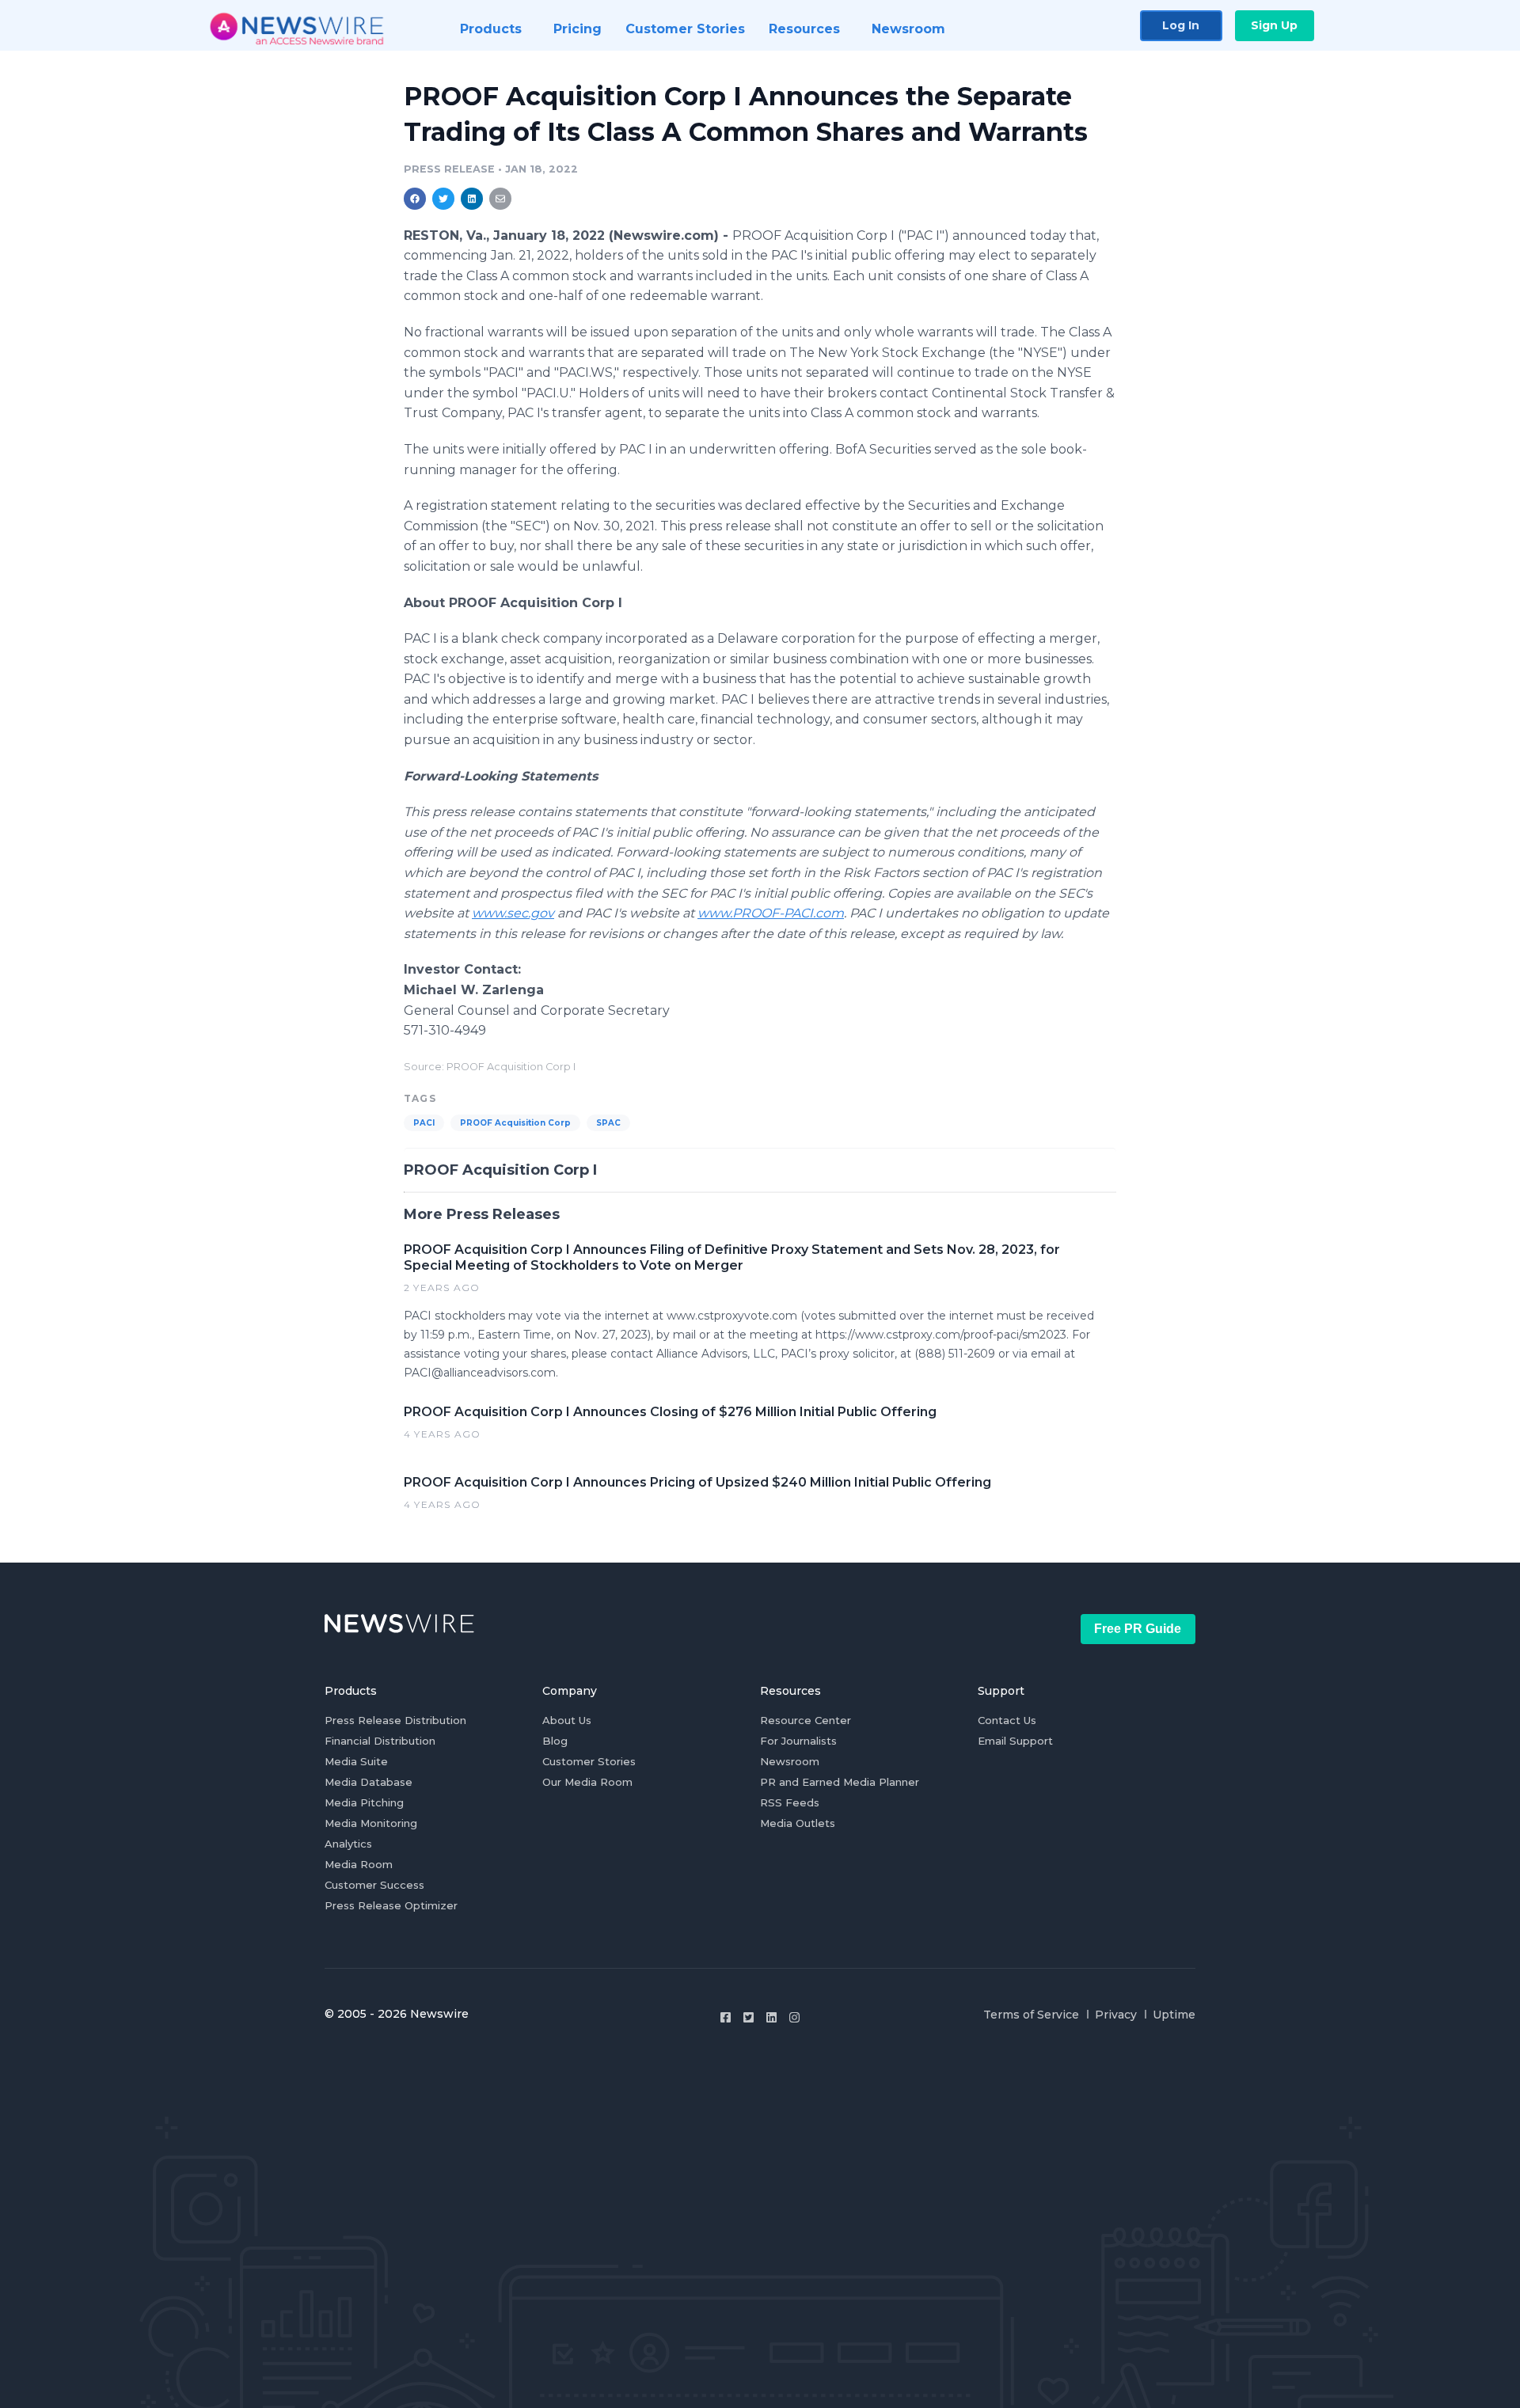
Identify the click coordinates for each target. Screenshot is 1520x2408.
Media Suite (356, 1761)
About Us (567, 1720)
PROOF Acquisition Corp (515, 1123)
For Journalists (798, 1741)
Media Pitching (364, 1802)
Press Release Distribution (395, 1720)
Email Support (1015, 1741)
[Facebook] (726, 2017)
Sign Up (1274, 25)
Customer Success (374, 1885)
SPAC (608, 1123)
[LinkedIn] (771, 2017)
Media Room (359, 1864)
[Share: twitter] (443, 199)
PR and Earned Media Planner (840, 1782)
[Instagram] (794, 2017)
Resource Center (806, 1720)
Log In (1181, 25)
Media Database (369, 1782)
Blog (555, 1741)
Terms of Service (1031, 2015)
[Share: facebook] (415, 199)
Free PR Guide (1138, 1629)
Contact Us (1007, 1720)
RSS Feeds (790, 1802)
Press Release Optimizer (391, 1905)
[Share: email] (500, 199)
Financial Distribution (380, 1741)
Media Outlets (798, 1823)
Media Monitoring (371, 1823)
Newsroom (790, 1761)
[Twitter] (749, 2017)
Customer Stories (589, 1761)
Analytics (348, 1844)
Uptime (1174, 2015)
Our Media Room (587, 1782)
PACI (424, 1123)
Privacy (1116, 2015)
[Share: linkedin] (472, 199)
